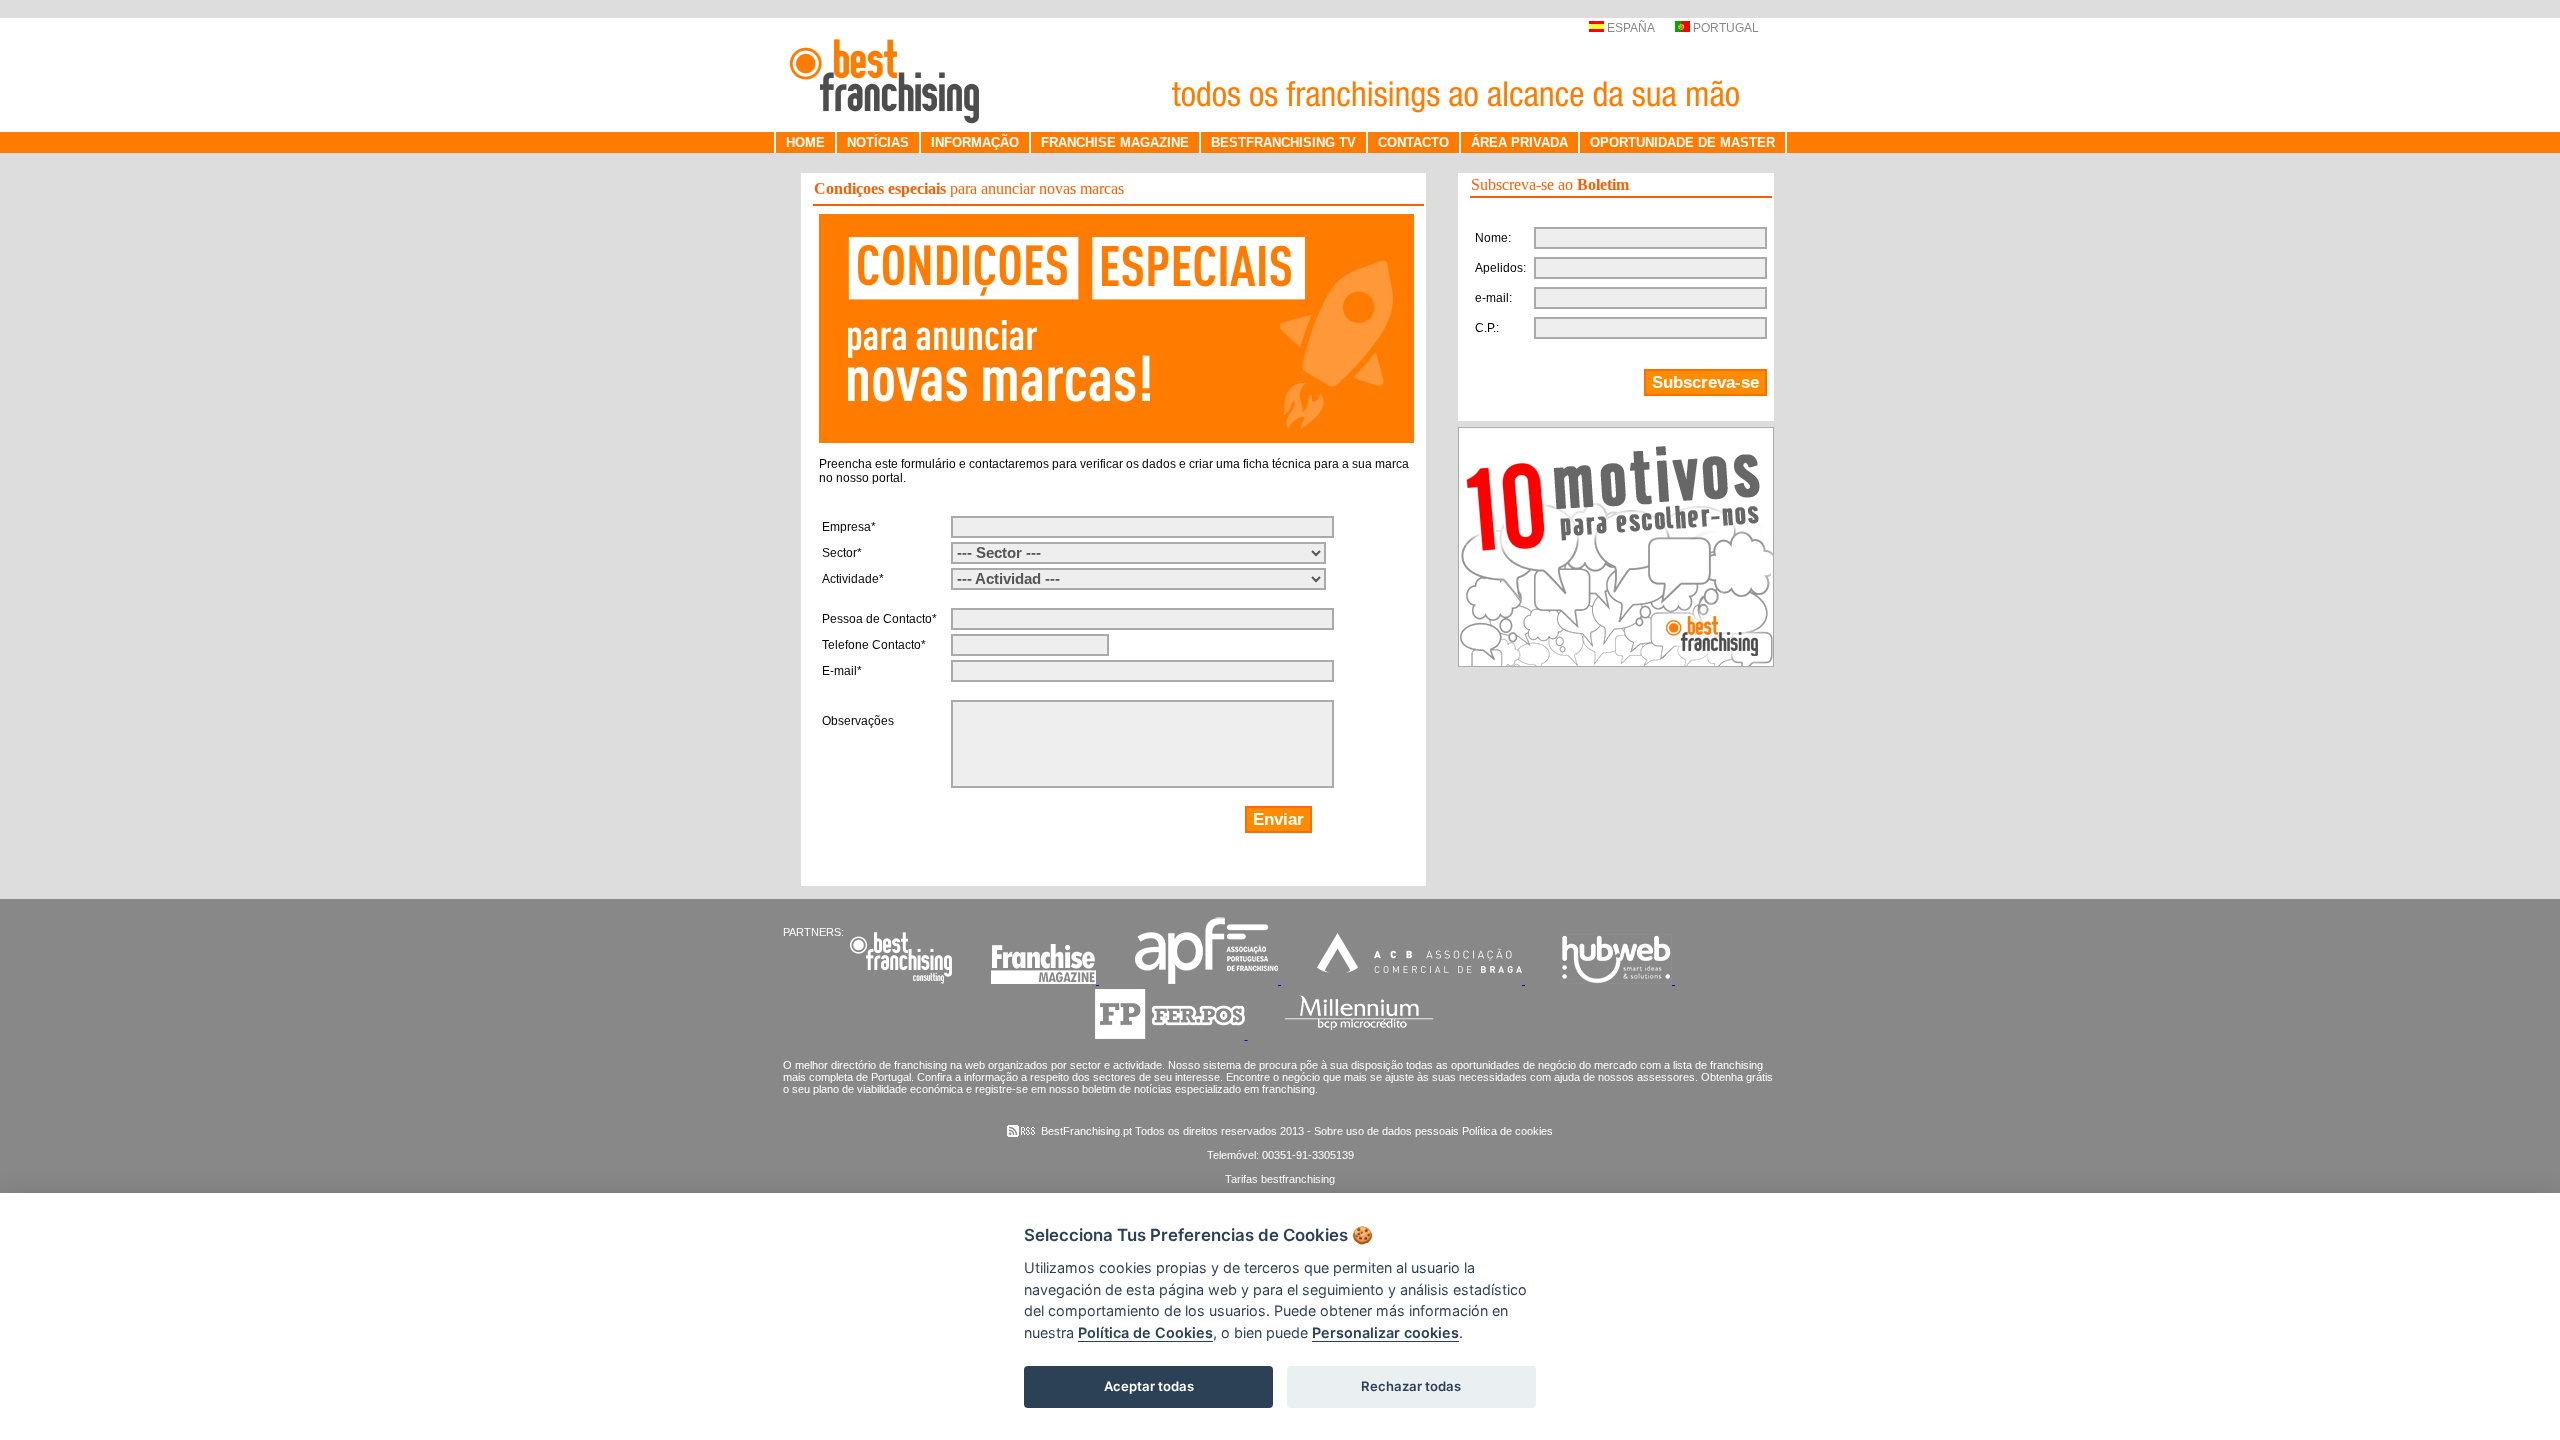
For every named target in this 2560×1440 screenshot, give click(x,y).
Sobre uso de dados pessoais (1386, 1131)
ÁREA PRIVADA (1519, 142)
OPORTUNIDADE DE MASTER (1682, 142)
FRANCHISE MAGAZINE (1115, 142)
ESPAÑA (1629, 28)
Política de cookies (1507, 1131)
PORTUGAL (1724, 28)
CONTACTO (1413, 142)
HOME (805, 142)
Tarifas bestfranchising (1280, 1179)
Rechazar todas (1411, 1386)
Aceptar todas (1149, 1386)
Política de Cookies (1145, 1332)
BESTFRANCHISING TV (1283, 142)
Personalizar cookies (1385, 1332)
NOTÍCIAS (878, 142)
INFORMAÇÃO (975, 142)
